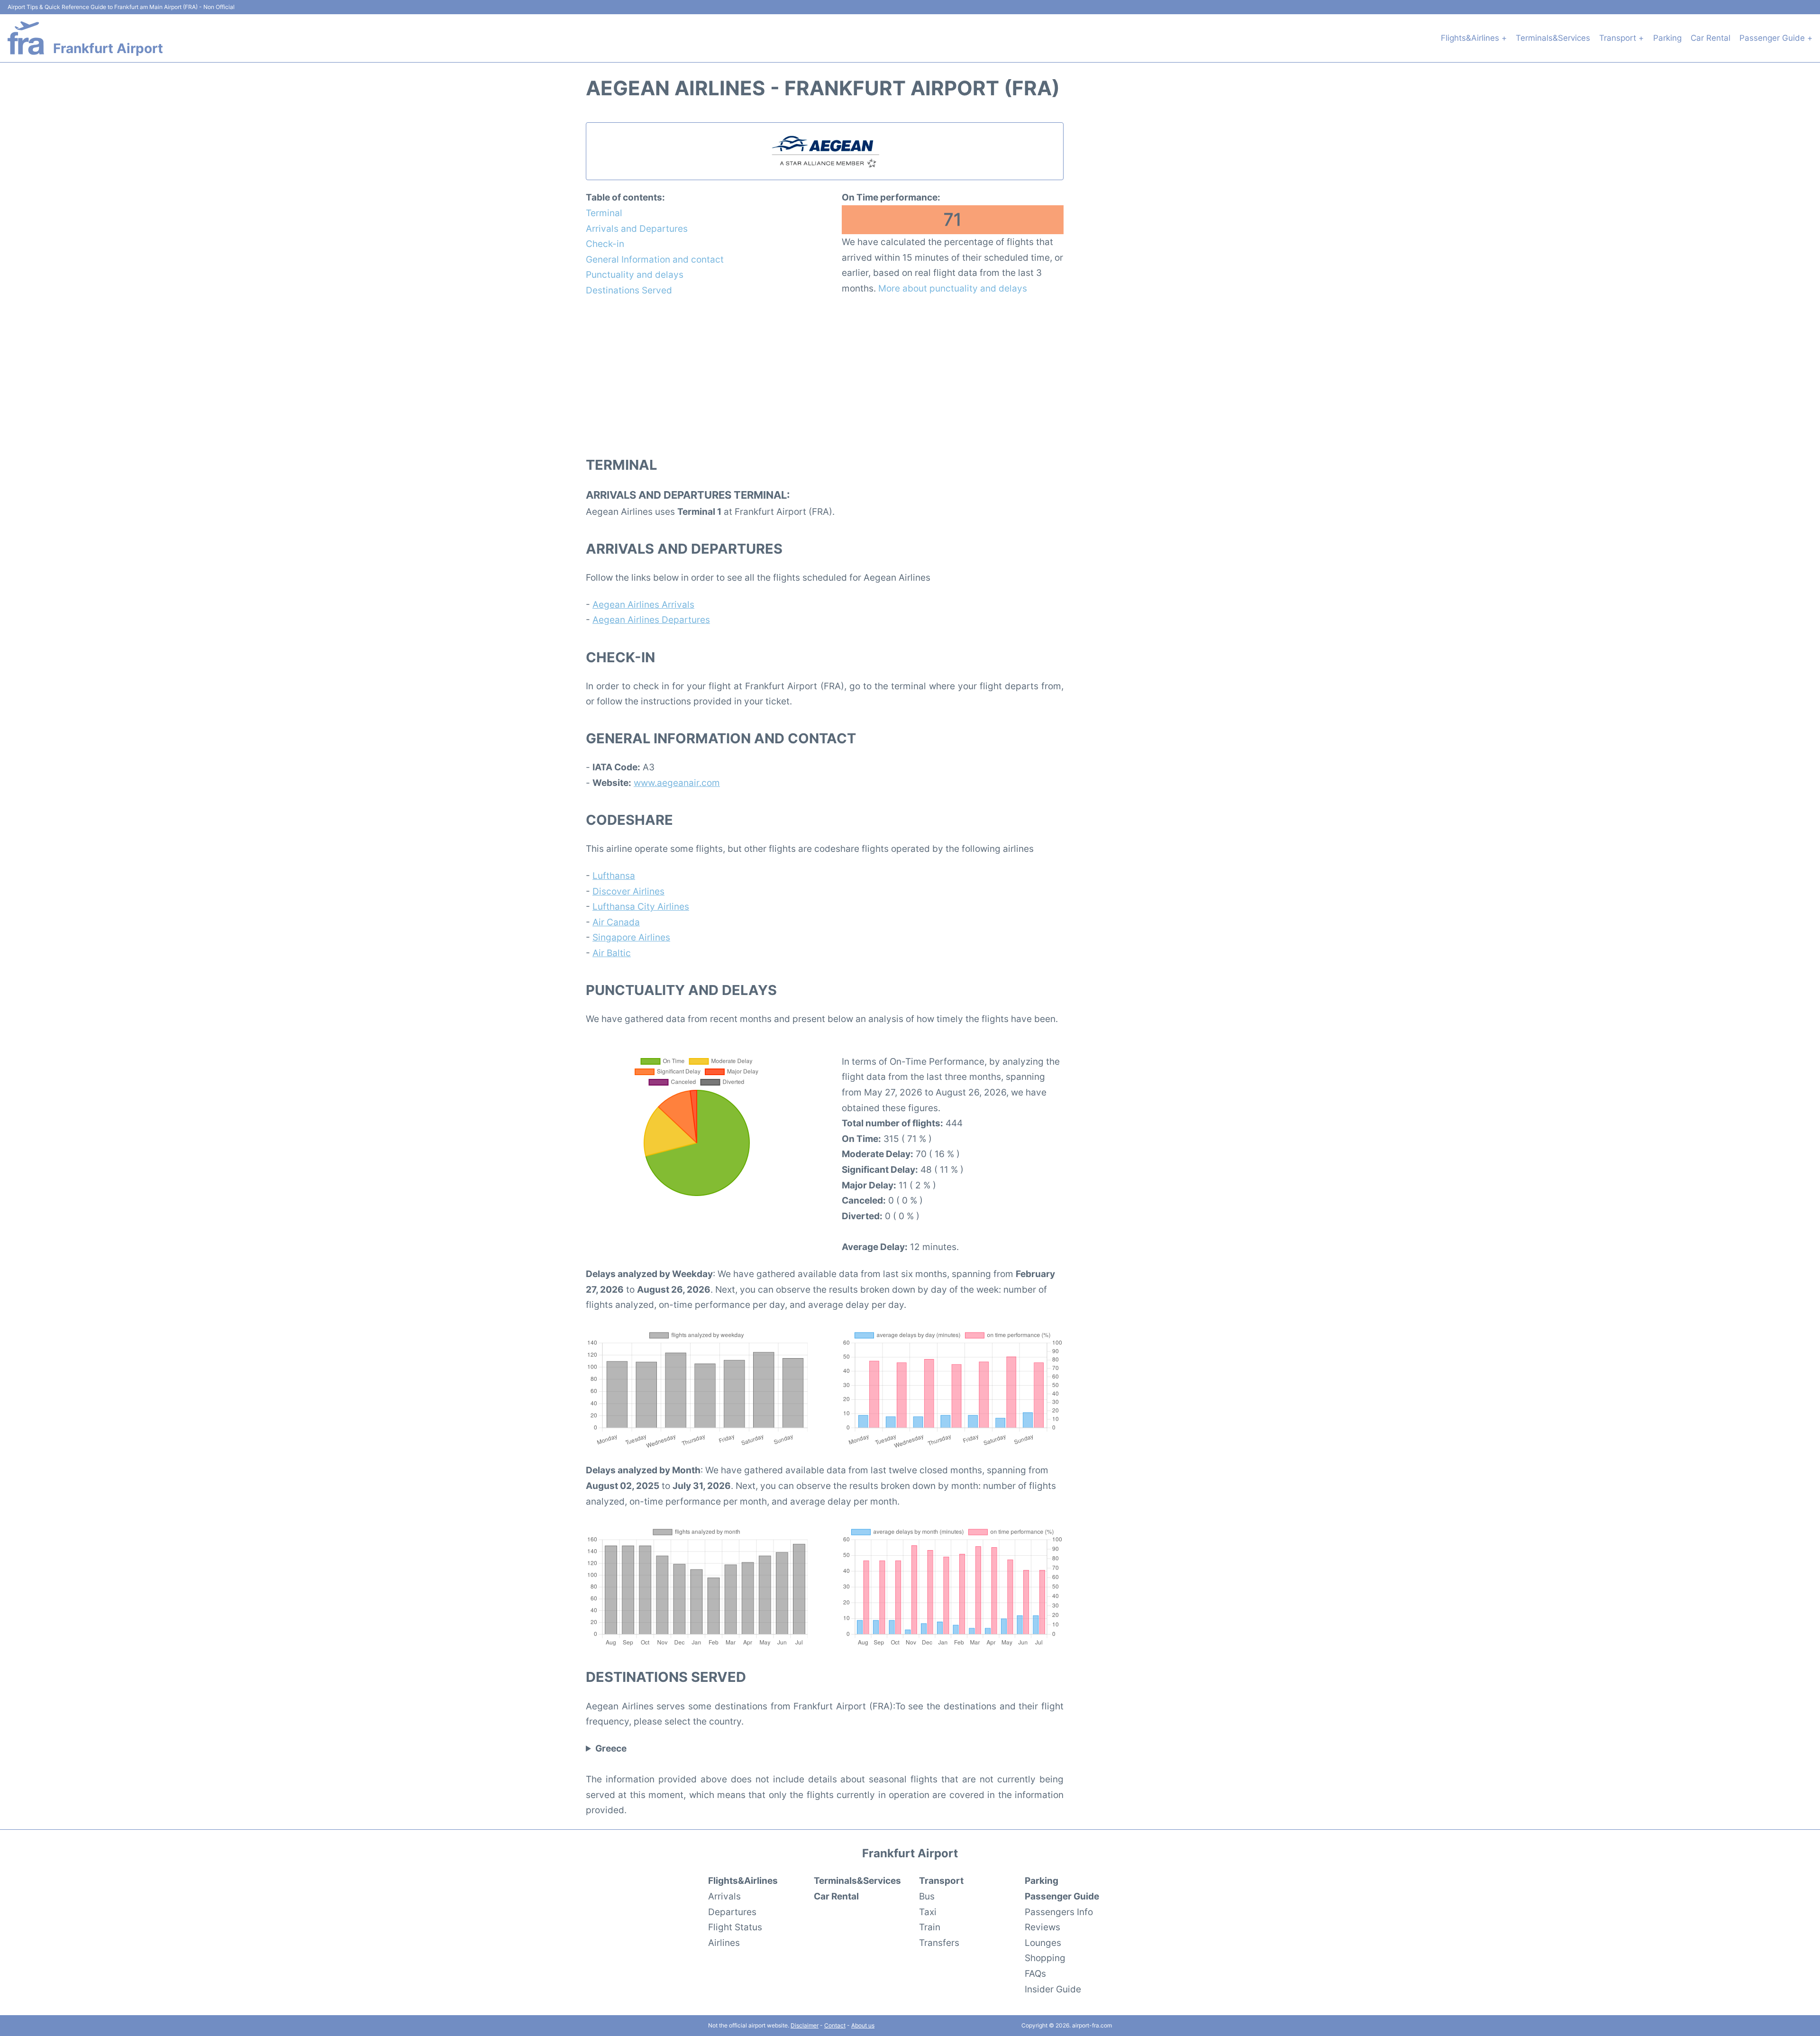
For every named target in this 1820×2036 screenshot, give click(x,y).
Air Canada (616, 922)
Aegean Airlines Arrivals (643, 604)
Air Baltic (612, 953)
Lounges (1043, 1943)
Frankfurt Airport (108, 48)
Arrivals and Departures (637, 228)
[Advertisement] (825, 376)
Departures (732, 1912)
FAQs (1035, 1973)
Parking (1667, 38)
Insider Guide (1053, 1989)
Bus (927, 1896)
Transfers (939, 1943)
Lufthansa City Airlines (641, 906)
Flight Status (735, 1927)
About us (863, 2025)
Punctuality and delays (635, 274)
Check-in (605, 244)
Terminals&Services (1553, 38)
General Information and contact (655, 259)
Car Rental (1711, 38)
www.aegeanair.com (677, 783)
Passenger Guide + (1776, 38)
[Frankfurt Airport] (26, 38)
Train (930, 1927)
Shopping (1045, 1958)
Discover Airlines (628, 891)
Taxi (928, 1912)
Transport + (1621, 38)
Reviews (1042, 1927)
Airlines (724, 1943)
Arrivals (724, 1896)
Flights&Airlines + (1474, 38)
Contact (835, 2025)
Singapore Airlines (631, 937)
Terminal (604, 213)
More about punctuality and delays (953, 288)
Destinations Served (629, 290)
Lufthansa (614, 876)
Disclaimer (805, 2025)
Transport (941, 1881)
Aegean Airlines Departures (651, 620)
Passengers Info (1059, 1912)
